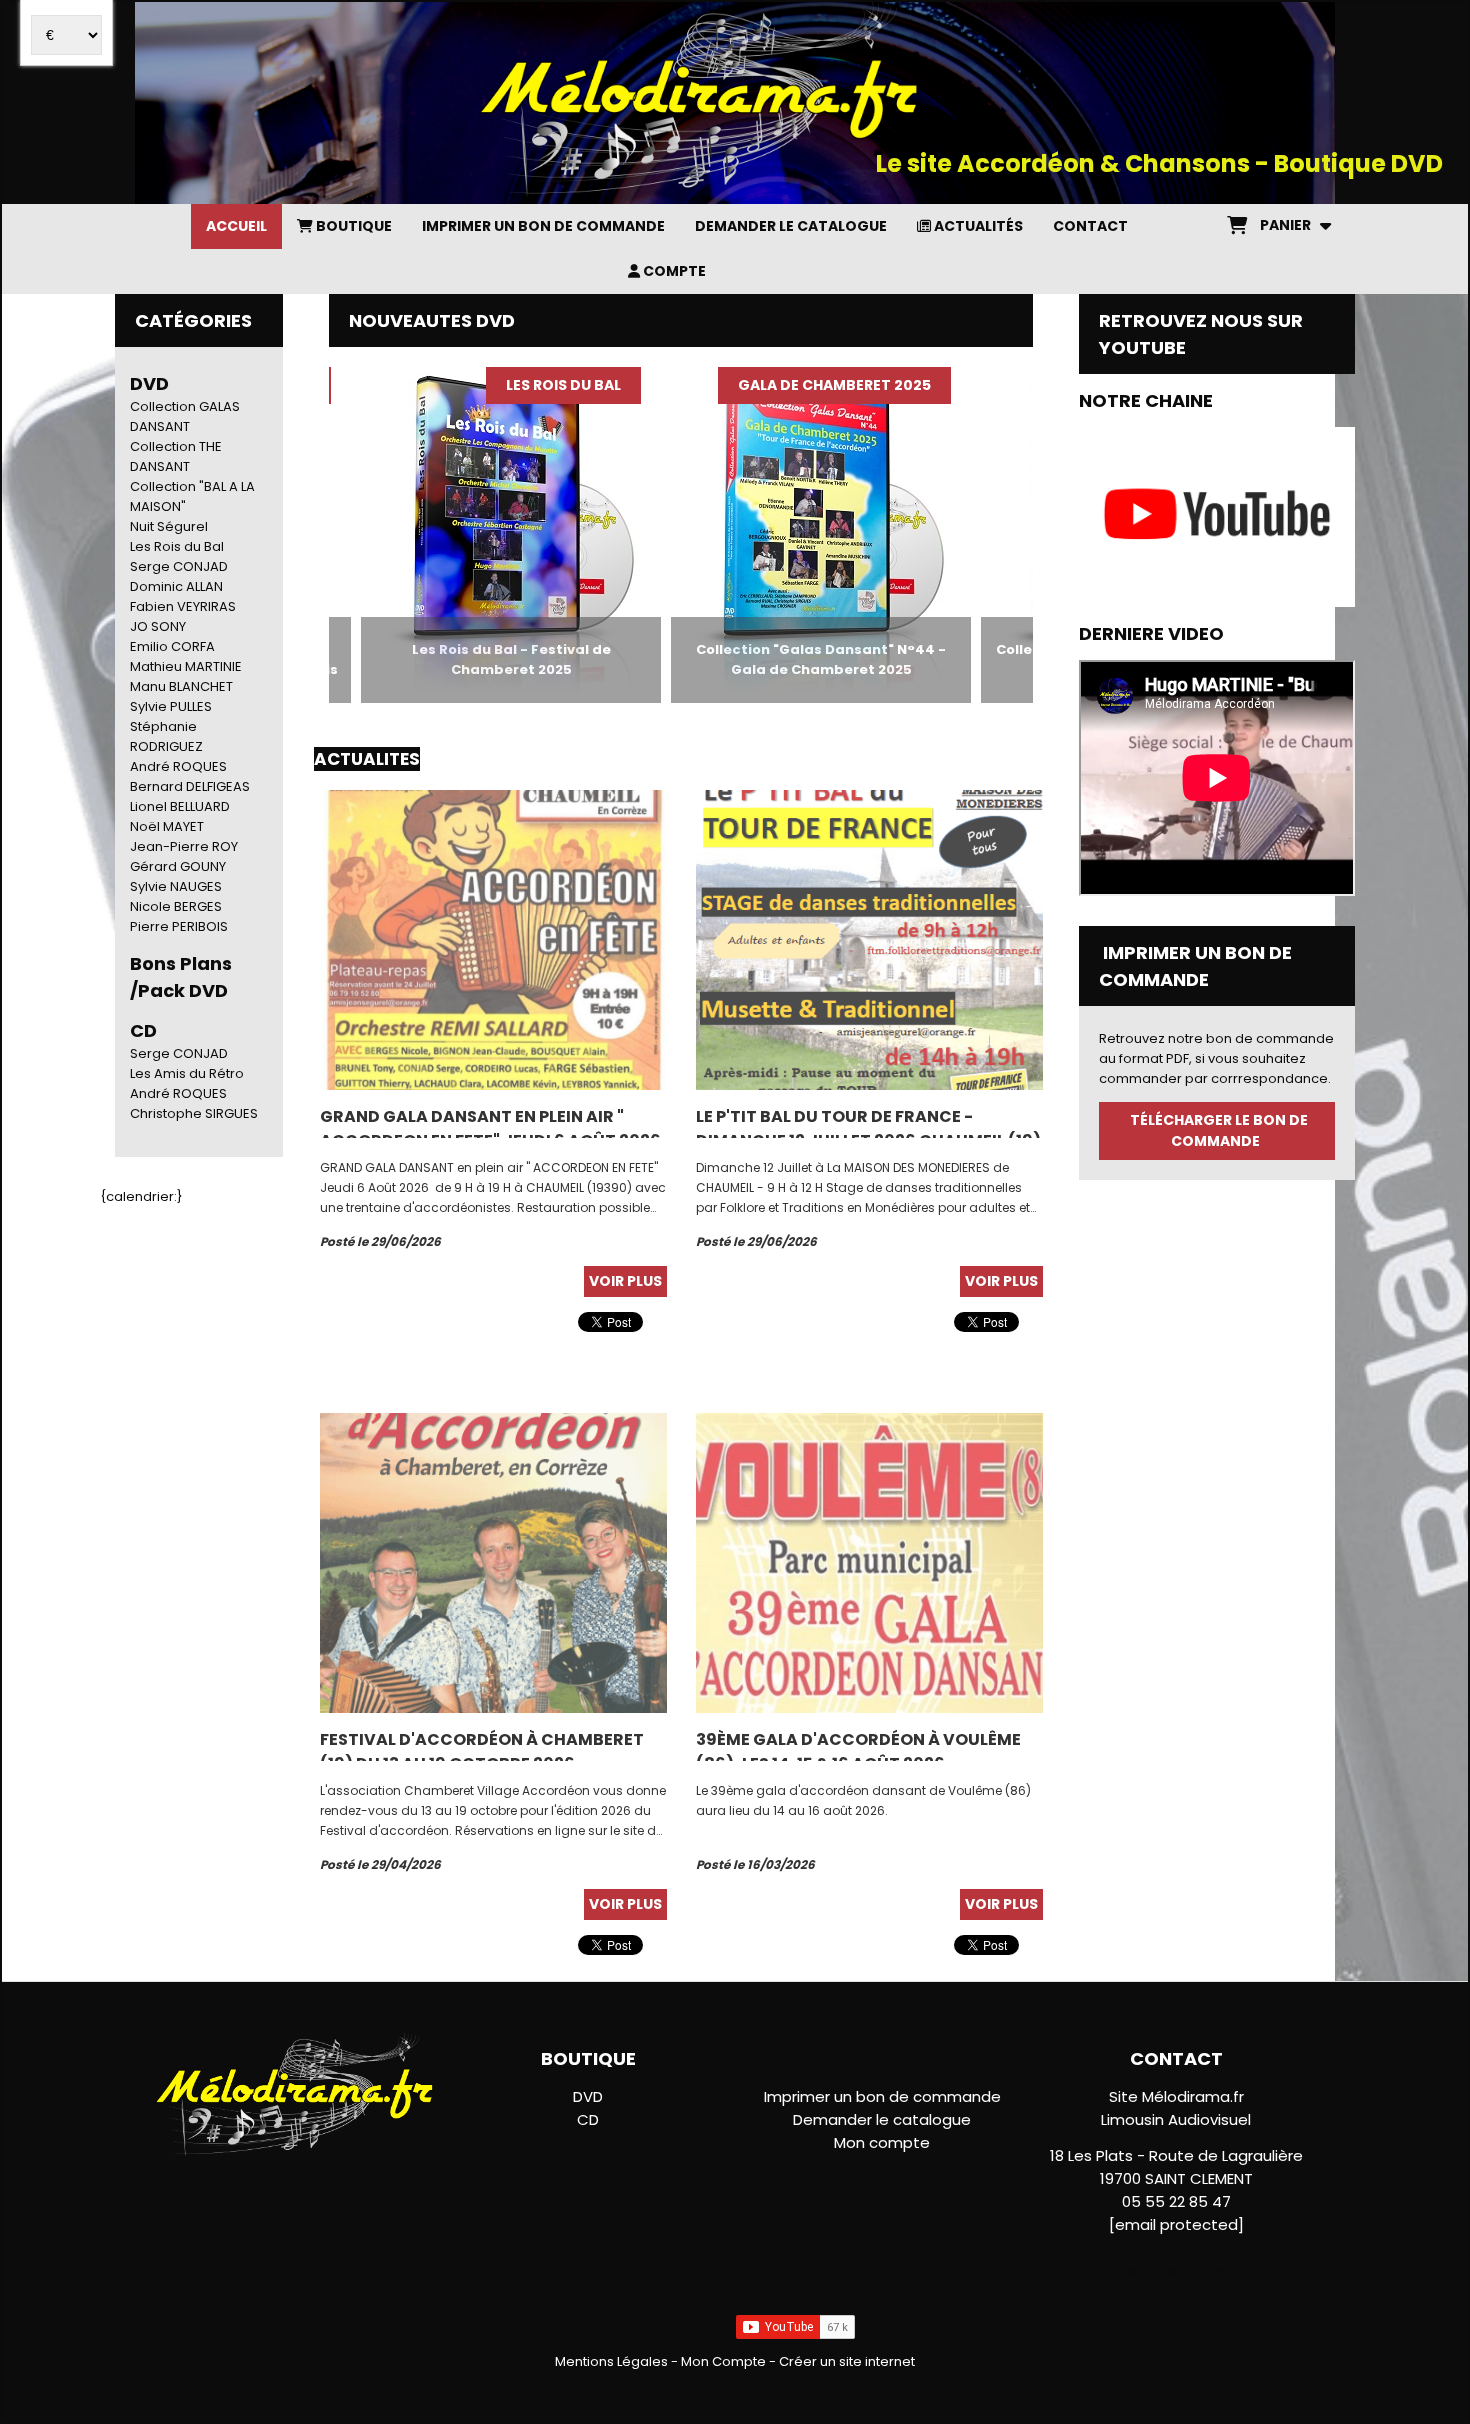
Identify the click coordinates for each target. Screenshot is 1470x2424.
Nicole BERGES (176, 906)
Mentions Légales (611, 2361)
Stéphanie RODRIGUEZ (166, 736)
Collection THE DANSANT (176, 456)
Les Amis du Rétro (187, 1073)
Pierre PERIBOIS (179, 926)
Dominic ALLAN (176, 586)
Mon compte (882, 2142)
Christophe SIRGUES (194, 1113)
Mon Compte (723, 2361)
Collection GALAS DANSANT (185, 416)
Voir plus (625, 1281)
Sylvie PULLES (171, 706)
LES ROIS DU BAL (496, 385)
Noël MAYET (167, 826)
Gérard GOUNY (178, 866)
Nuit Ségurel (169, 526)
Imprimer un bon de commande (882, 2096)
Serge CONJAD (179, 566)
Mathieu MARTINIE (186, 666)
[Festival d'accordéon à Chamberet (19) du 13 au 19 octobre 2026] (493, 1562)
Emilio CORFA (172, 646)
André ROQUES (178, 766)
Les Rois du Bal (177, 546)
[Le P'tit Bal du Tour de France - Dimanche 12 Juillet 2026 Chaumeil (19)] (869, 939)
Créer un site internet (847, 2361)
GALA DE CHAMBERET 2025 (767, 385)
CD (588, 2119)
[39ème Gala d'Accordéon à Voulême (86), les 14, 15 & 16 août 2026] (869, 1562)
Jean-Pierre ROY (184, 846)
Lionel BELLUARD (180, 806)
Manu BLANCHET (181, 686)
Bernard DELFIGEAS (190, 786)
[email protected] (1176, 2224)
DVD (149, 383)
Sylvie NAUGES (176, 886)
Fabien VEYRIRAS (183, 606)
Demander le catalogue (882, 2119)
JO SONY (158, 626)
